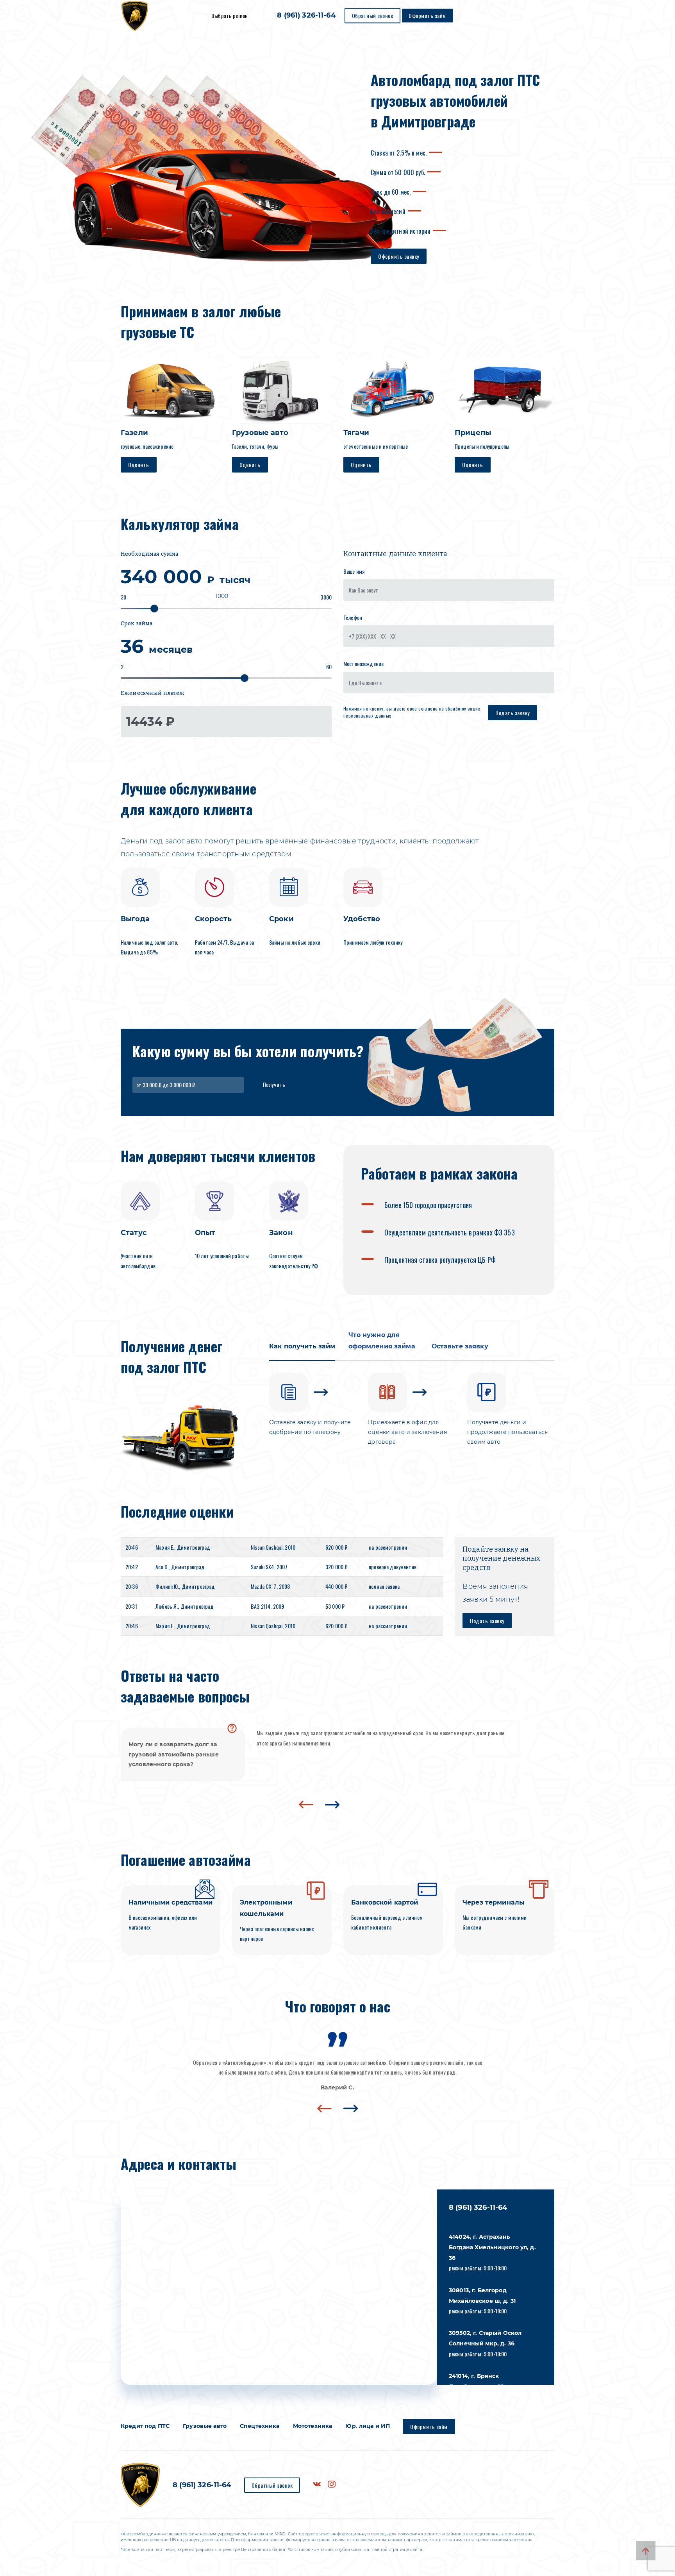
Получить (274, 1084)
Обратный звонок (373, 15)
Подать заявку (512, 713)
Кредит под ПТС (145, 2426)
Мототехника (313, 2426)
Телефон (353, 617)
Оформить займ (427, 15)
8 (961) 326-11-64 (306, 16)
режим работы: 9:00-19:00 (492, 2253)
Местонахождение (363, 663)
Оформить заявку (399, 256)
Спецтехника (260, 2426)
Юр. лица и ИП (368, 2426)
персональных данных (367, 715)
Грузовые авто (205, 2426)
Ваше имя (354, 571)
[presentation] (306, 1804)
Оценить (139, 465)
